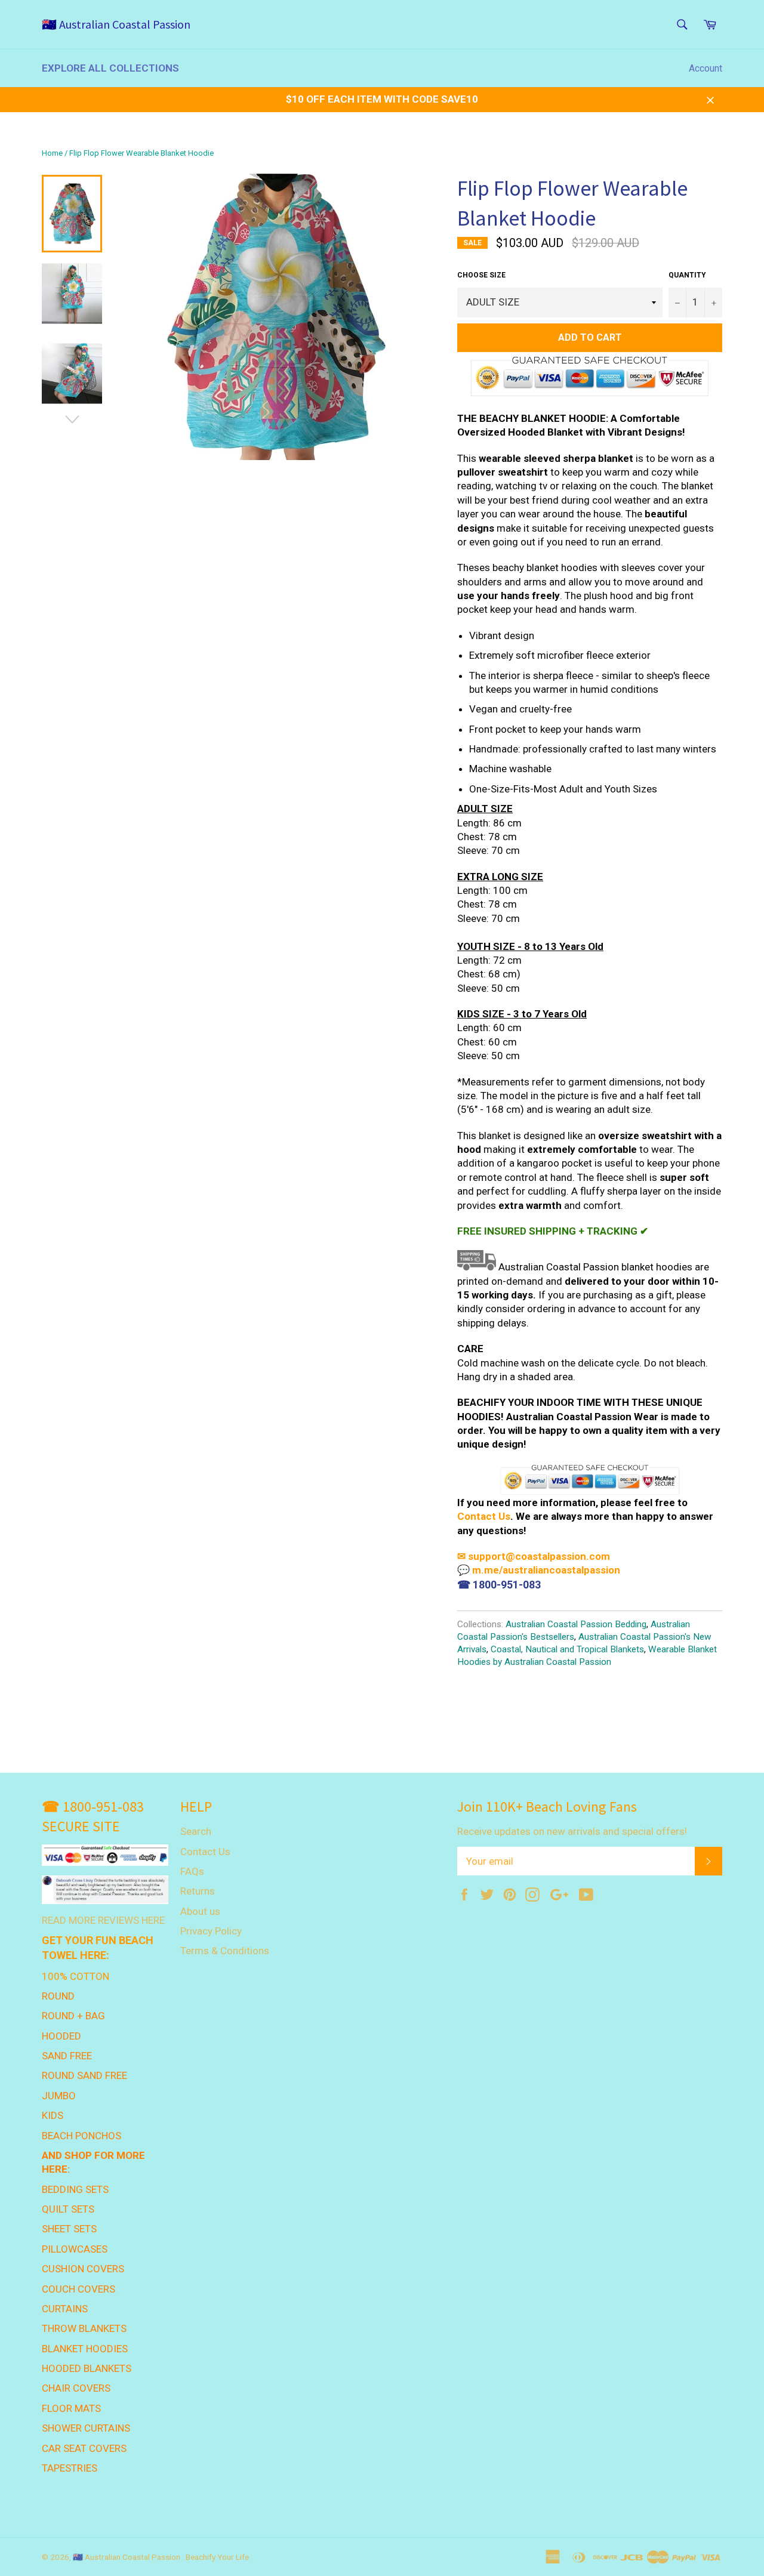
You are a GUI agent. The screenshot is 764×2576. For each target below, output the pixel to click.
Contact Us (484, 1516)
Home (52, 153)
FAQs (192, 1871)
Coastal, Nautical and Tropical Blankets (567, 1649)
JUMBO (59, 2096)
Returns (198, 1891)
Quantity (687, 275)
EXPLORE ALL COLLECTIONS (110, 68)
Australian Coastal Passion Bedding (576, 1624)
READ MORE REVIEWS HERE (103, 1920)
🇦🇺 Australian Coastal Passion (116, 24)
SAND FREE (67, 2056)
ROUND (58, 1996)
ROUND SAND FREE (84, 2075)
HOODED (61, 2036)
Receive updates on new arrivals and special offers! (572, 1831)
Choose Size (481, 275)
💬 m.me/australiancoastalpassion (539, 1570)
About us (200, 1911)
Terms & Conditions (225, 1951)
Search (196, 1831)
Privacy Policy (211, 1931)
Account (706, 68)
